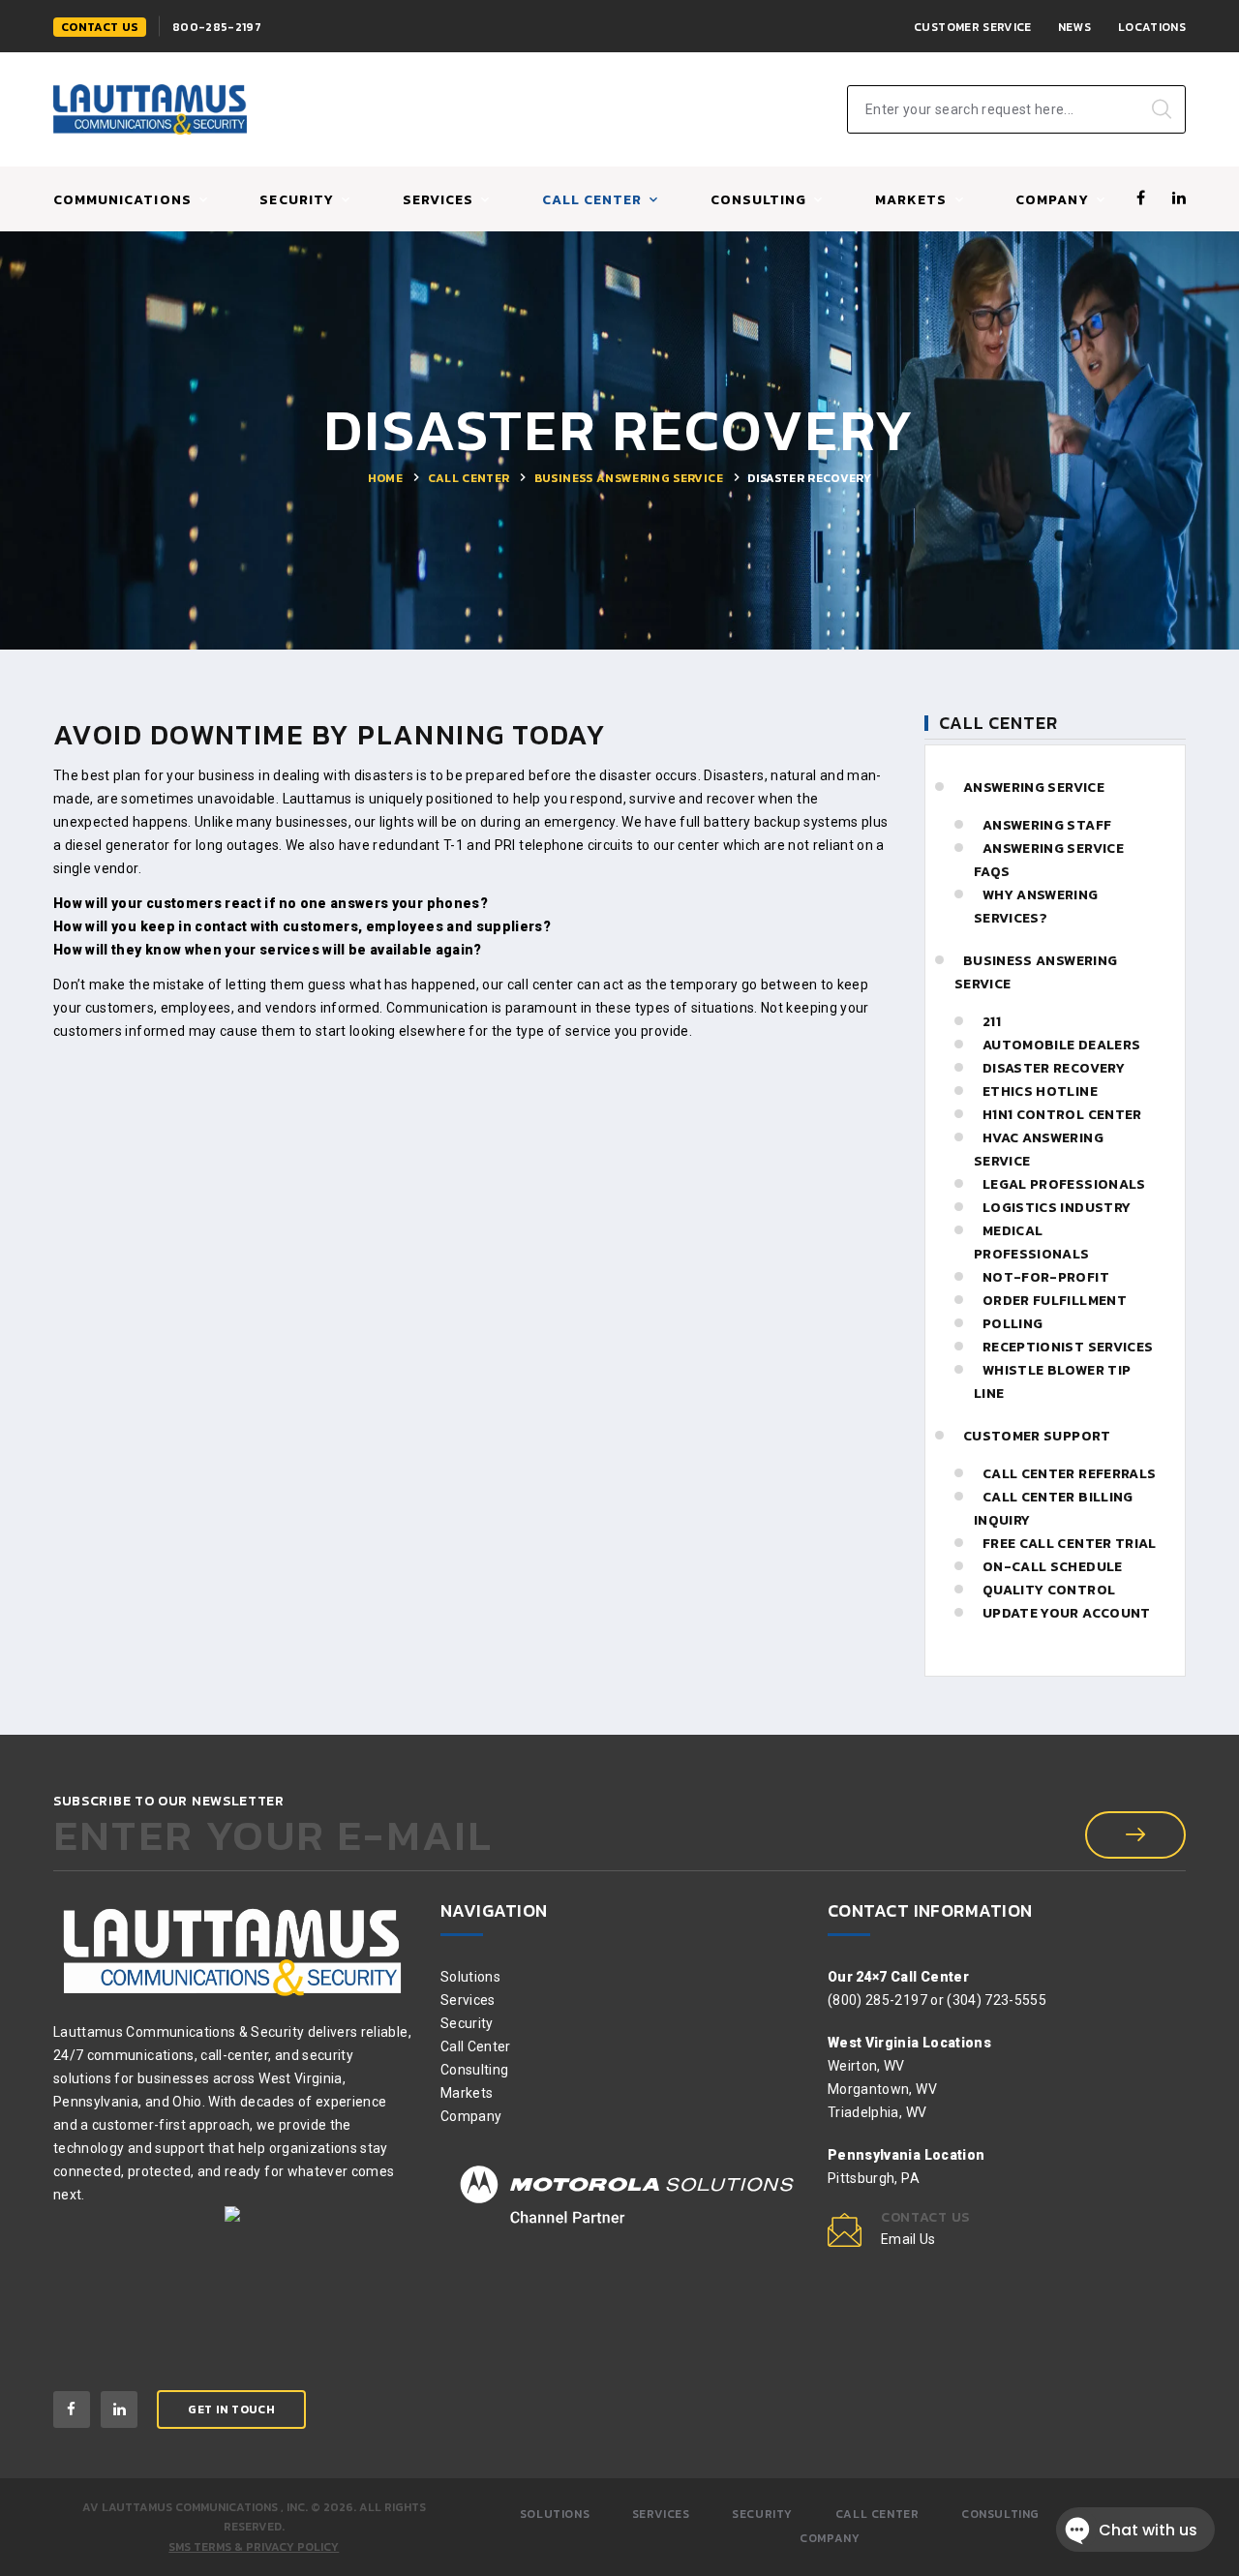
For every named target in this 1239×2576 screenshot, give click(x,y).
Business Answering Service (629, 478)
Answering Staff (1047, 825)
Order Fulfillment (1055, 1301)
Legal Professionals (1064, 1184)
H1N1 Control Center (1062, 1115)
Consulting (475, 2070)
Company (471, 2116)
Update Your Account (1067, 1613)
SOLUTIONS (555, 2514)
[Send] (1135, 1835)
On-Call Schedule (1053, 1567)
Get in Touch (231, 2409)
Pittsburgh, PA (874, 2178)
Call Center (469, 478)
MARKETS (911, 201)
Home (385, 478)
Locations (1152, 27)
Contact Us (100, 27)
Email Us (908, 2239)
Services (468, 2000)
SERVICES (438, 201)
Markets (467, 2093)
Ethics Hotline (1040, 1091)
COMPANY (1052, 201)
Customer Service (973, 27)
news (1074, 27)
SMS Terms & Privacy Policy (254, 2547)
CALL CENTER (592, 201)
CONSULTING (759, 201)
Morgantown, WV (882, 2089)
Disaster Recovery (1054, 1068)
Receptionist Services (1068, 1347)
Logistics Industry (1057, 1208)
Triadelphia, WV (877, 2112)
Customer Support (1037, 1436)
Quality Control (1049, 1590)
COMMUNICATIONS (122, 201)
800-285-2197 (217, 27)
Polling (1012, 1324)
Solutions (470, 1977)
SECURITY (762, 2514)
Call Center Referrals (1069, 1474)
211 (992, 1022)
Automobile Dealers (1061, 1045)
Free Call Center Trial (1070, 1544)
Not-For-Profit (1046, 1277)
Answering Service (1034, 788)
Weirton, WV (866, 2066)
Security (296, 201)
